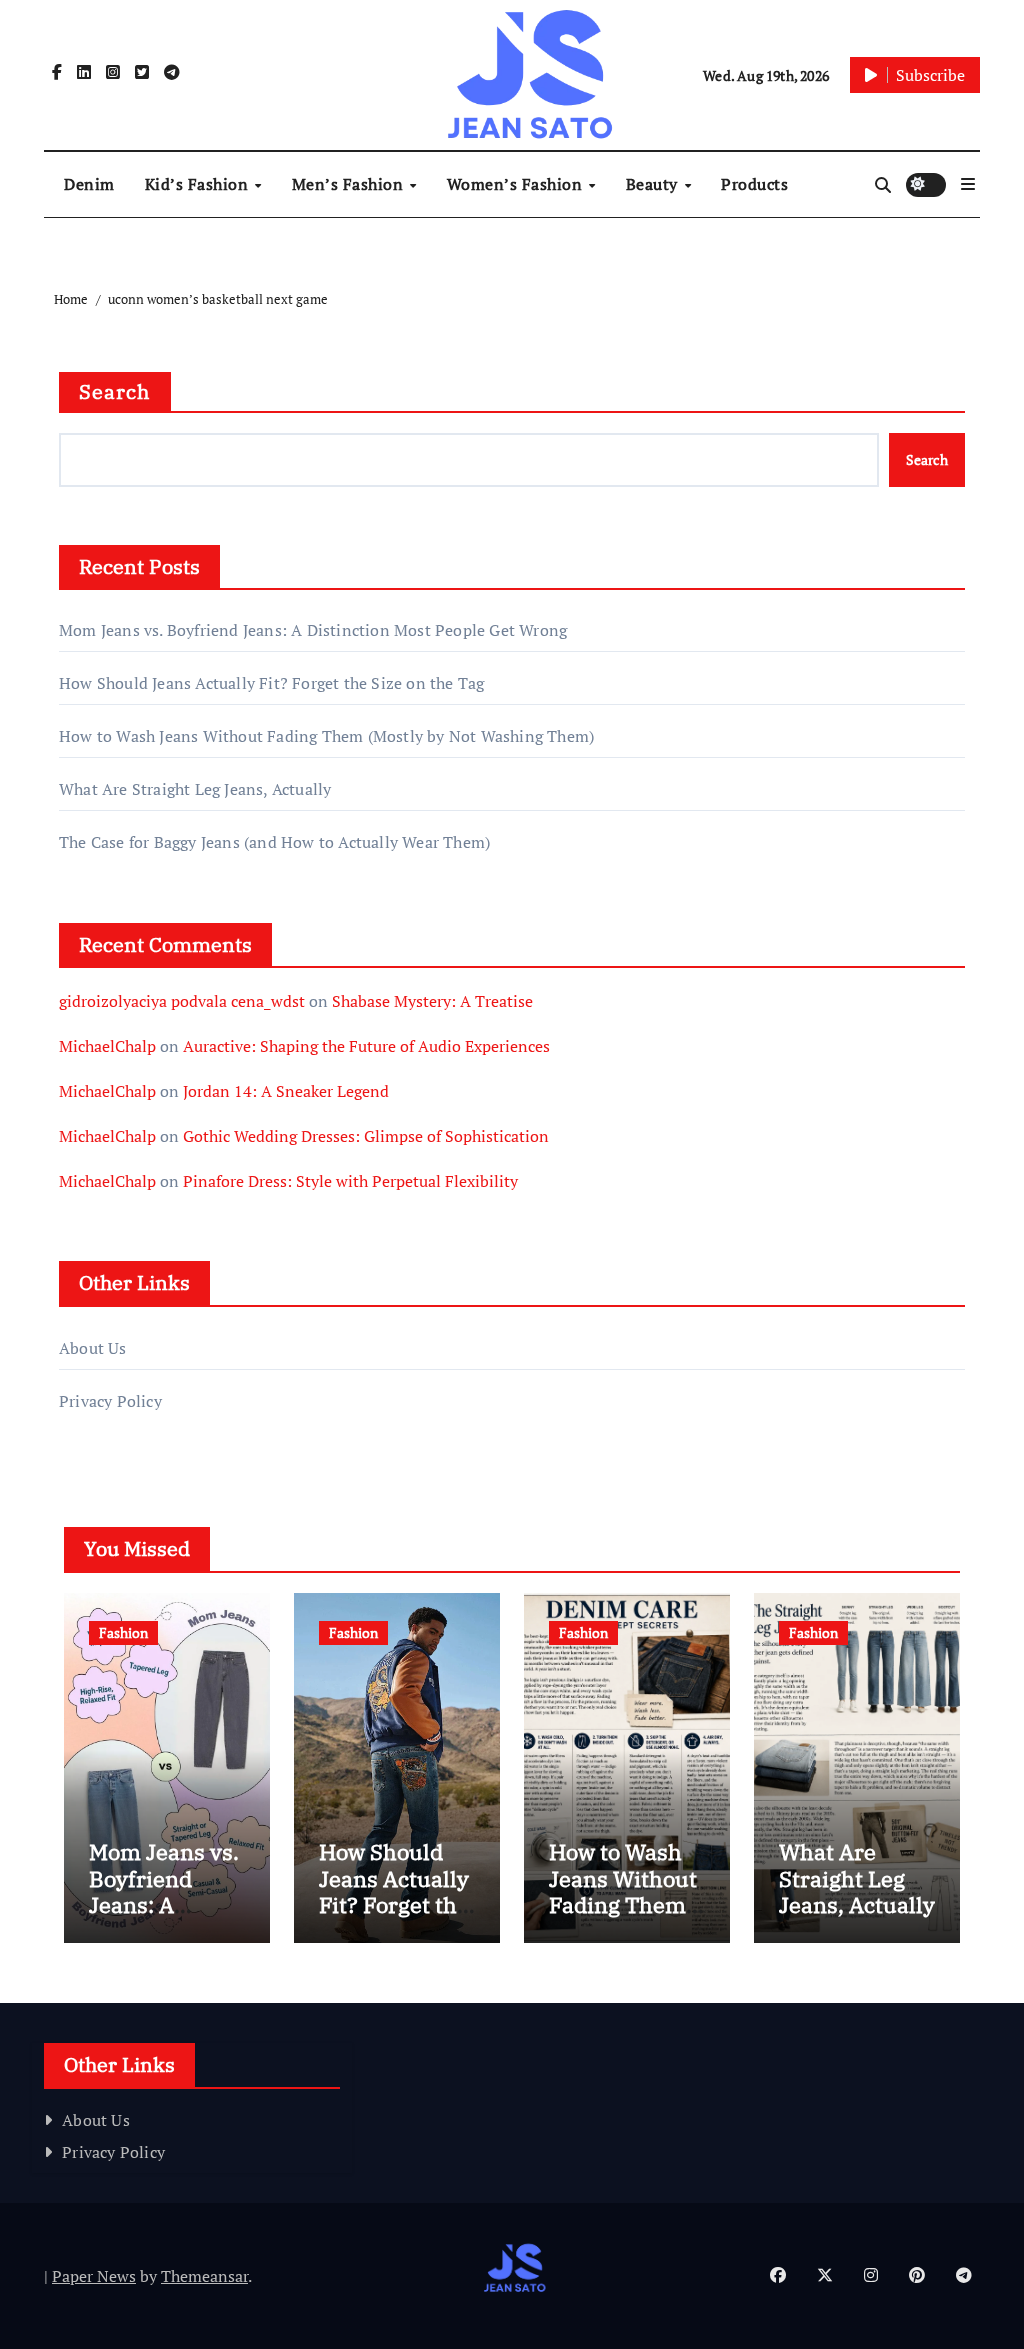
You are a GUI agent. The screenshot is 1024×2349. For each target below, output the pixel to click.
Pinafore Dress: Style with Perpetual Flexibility (350, 1181)
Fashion (123, 1632)
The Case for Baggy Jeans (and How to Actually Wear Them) (274, 842)
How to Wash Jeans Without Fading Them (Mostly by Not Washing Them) (326, 736)
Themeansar (204, 2276)
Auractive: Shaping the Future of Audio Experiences (366, 1046)
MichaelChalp (107, 1046)
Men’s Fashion (350, 184)
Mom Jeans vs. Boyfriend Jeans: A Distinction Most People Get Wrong (313, 630)
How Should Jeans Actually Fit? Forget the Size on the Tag (271, 683)
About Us (93, 1348)
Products (754, 184)
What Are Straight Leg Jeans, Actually (195, 789)
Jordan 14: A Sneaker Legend (286, 1091)
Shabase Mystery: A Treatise (432, 1001)
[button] (968, 184)
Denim (89, 184)
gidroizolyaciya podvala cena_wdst (182, 1001)
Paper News (94, 2276)
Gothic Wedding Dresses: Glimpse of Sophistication (366, 1136)
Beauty (654, 184)
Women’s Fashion (517, 184)
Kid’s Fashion (199, 184)
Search (115, 391)
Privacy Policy (110, 1401)
